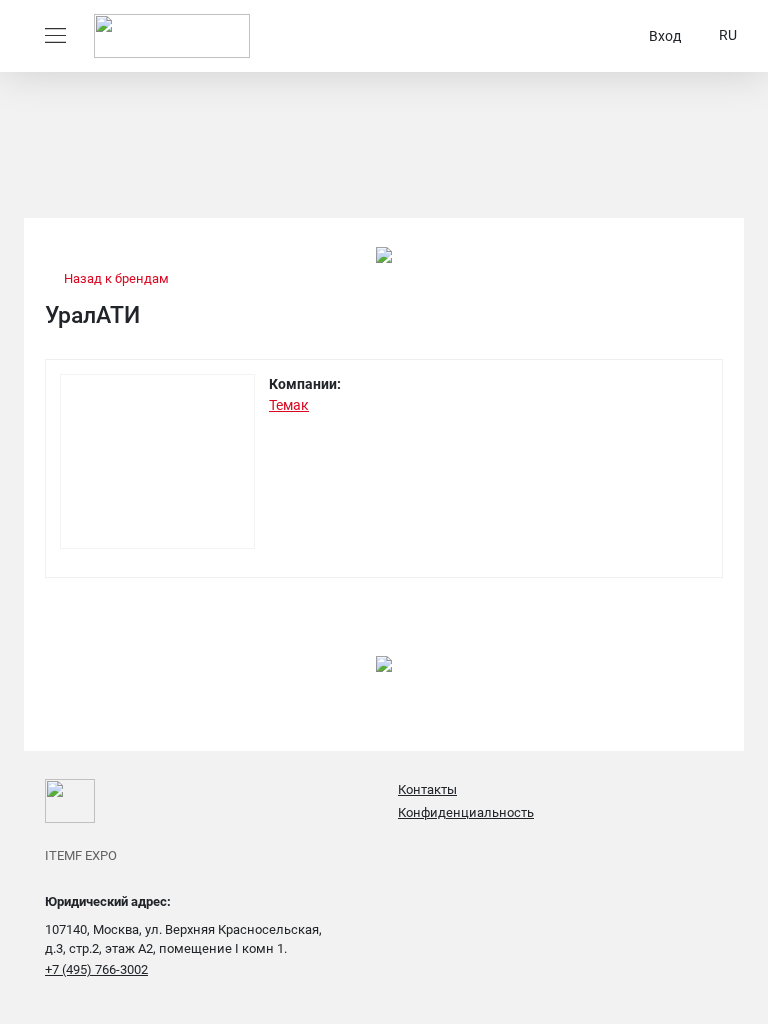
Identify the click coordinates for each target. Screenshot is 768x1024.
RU (728, 35)
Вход (665, 36)
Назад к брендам (115, 278)
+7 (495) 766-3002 (96, 969)
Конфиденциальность (466, 812)
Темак (289, 405)
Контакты (427, 789)
